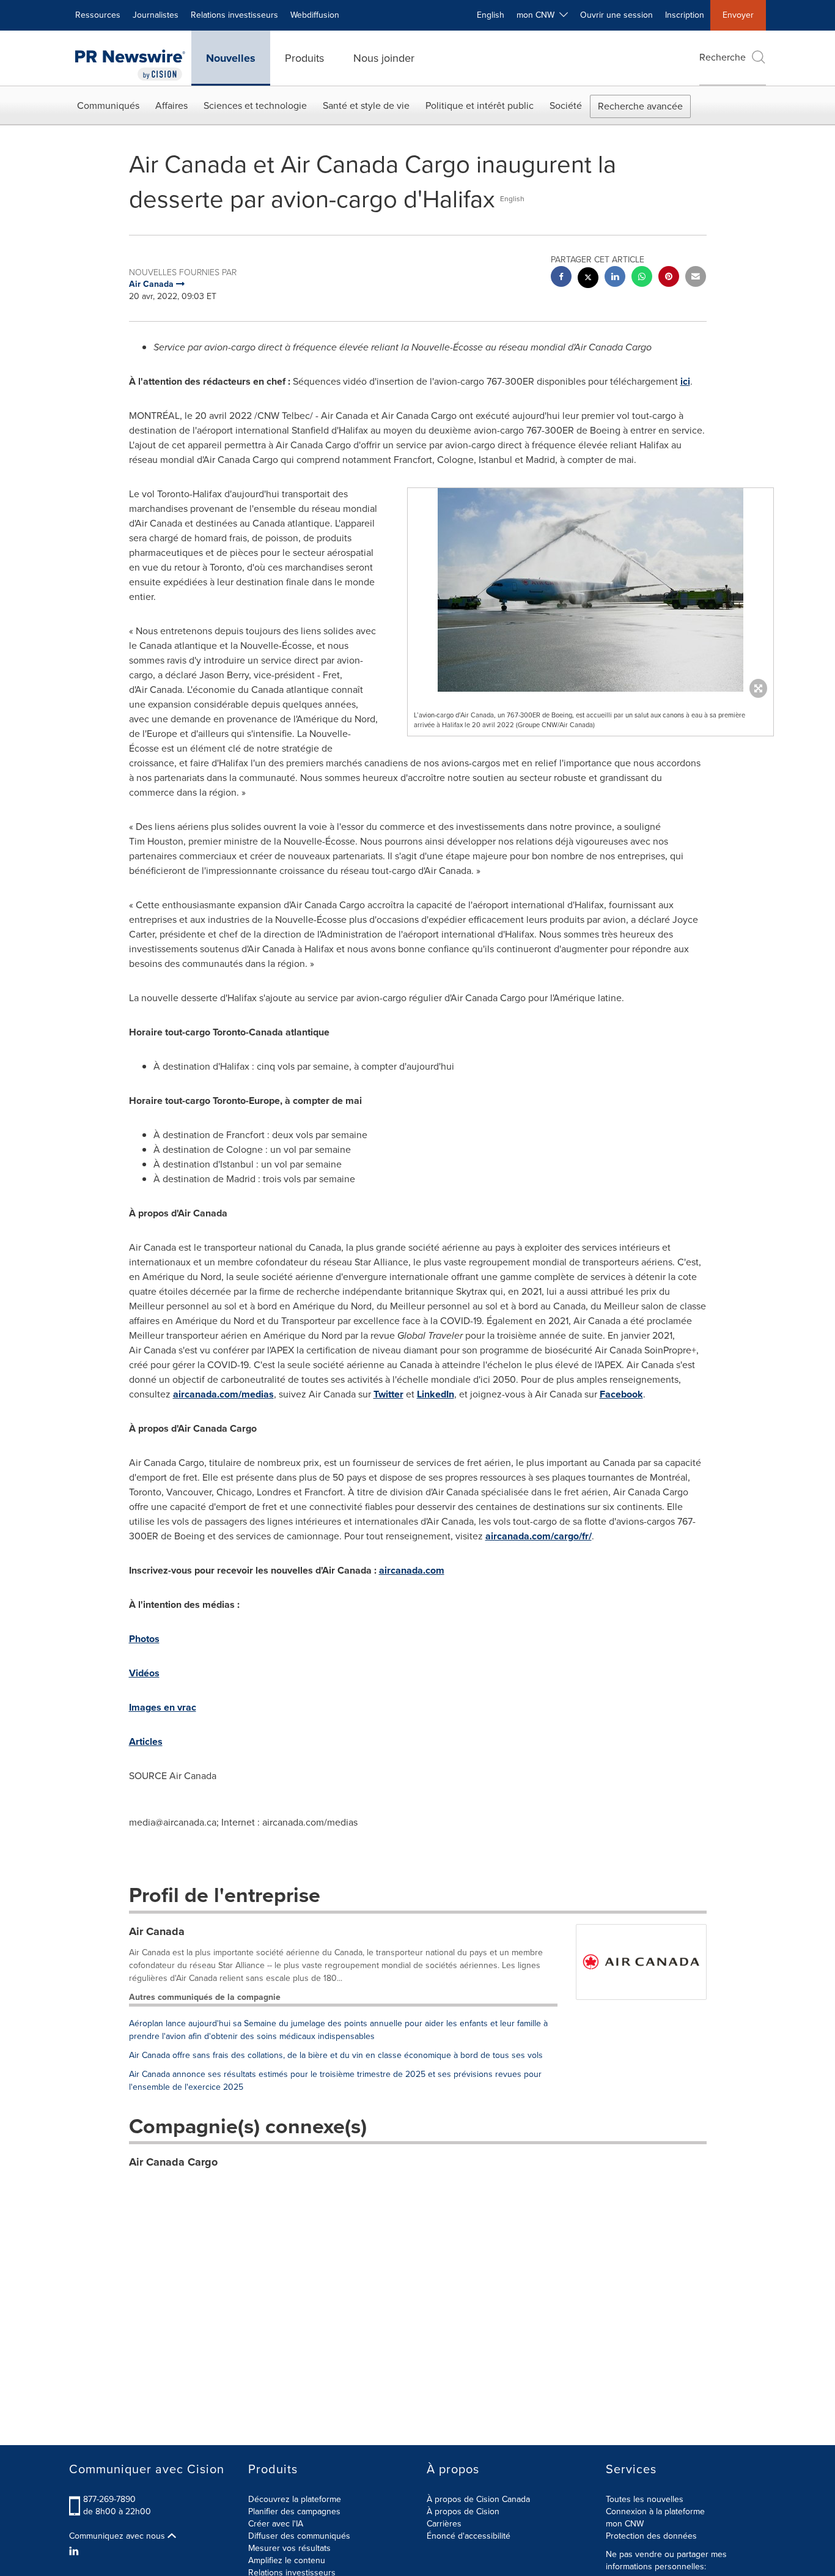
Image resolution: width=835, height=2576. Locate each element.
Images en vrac (163, 1707)
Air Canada (157, 1931)
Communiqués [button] (108, 105)
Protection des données (651, 2536)
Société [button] (566, 105)
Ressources (98, 15)
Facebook (621, 1394)
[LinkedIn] (75, 2552)
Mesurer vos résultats (289, 2548)
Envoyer (738, 15)
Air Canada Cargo (173, 2162)
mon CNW (625, 2524)
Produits (304, 58)
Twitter (388, 1394)
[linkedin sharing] (615, 278)
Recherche (723, 57)
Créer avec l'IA (276, 2524)
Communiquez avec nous (118, 2536)
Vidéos (144, 1673)
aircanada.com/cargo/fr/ (539, 1536)
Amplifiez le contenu (287, 2560)
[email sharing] (696, 278)
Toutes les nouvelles (645, 2499)
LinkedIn (436, 1394)
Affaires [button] (171, 105)
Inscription (685, 15)
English (491, 15)
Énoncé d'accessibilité (469, 2536)
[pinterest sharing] (669, 278)
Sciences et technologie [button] (255, 105)
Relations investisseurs (234, 15)
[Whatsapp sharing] (642, 278)
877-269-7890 (109, 2499)
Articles (146, 1741)
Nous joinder (384, 58)
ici (685, 381)
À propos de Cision (463, 2511)
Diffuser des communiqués (299, 2536)
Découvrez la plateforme (295, 2499)
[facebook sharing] (561, 278)
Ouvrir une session (616, 15)
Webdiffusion (315, 15)
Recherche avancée (640, 106)
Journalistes (156, 15)
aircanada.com (412, 1570)
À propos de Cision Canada (478, 2499)
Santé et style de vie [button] (366, 105)
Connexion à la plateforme (655, 2511)
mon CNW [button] (538, 15)
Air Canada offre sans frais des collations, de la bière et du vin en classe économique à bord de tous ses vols (336, 2055)
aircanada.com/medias (223, 1394)
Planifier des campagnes (294, 2511)
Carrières (444, 2524)
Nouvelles (231, 58)
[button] (590, 590)
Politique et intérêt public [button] (480, 105)
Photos (144, 1639)
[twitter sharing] (588, 279)
